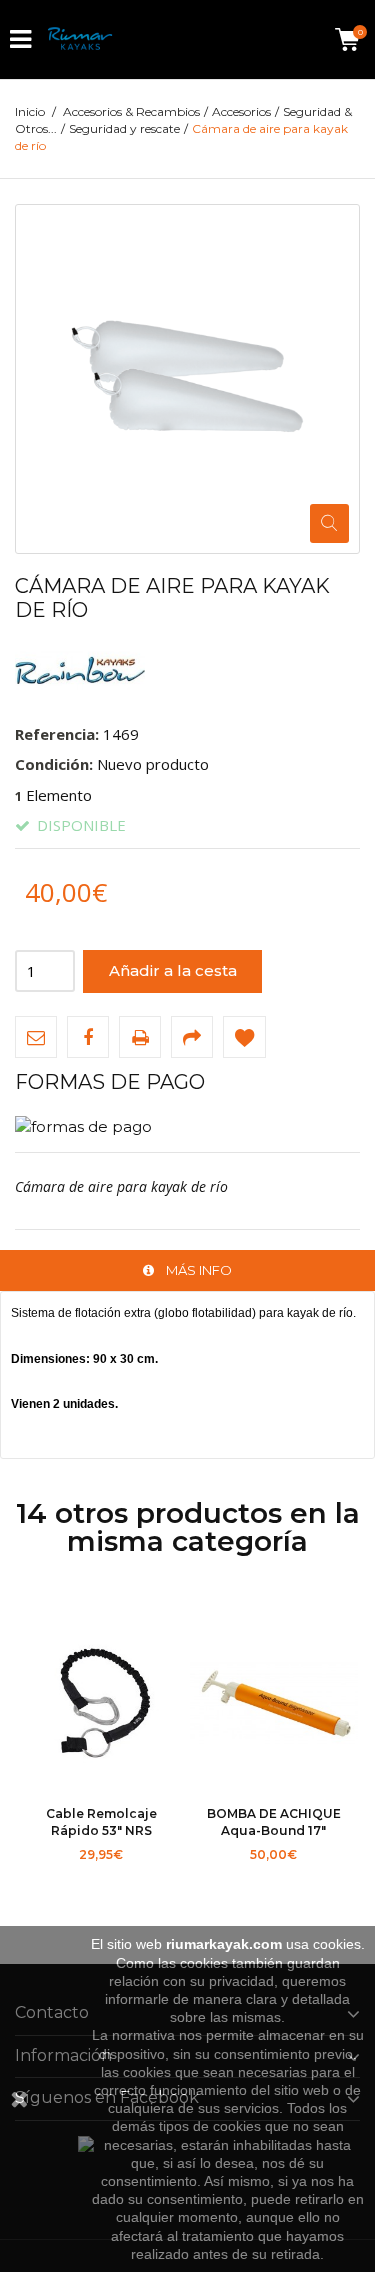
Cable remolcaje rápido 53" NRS (101, 1821)
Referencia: (57, 734)
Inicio (30, 111)
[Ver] (150, 1879)
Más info (199, 1270)
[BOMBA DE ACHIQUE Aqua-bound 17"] (274, 1705)
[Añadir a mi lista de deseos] (244, 1037)
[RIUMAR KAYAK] (80, 39)
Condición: (54, 764)
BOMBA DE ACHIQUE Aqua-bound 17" (274, 1821)
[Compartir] (192, 1037)
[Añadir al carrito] (53, 1879)
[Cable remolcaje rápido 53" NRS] (101, 1705)
